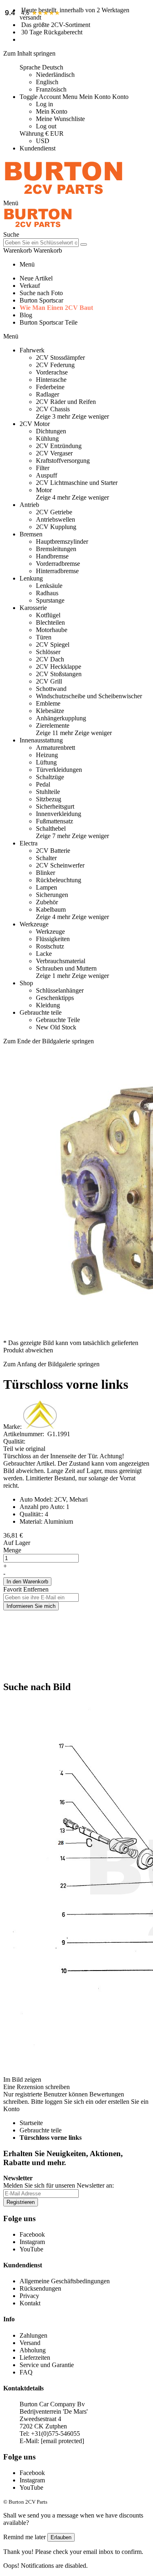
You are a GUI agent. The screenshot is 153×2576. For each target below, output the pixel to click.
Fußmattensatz (54, 821)
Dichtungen (51, 431)
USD (43, 141)
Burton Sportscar (41, 300)
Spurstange (50, 600)
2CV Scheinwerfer (60, 865)
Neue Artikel (36, 278)
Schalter (46, 858)
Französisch (51, 89)
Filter (43, 468)
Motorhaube (52, 630)
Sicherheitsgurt (55, 806)
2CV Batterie (53, 851)
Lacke (44, 954)
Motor (44, 490)
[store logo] (64, 196)
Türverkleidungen (59, 770)
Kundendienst (38, 148)
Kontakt (30, 2303)
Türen (44, 637)
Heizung (47, 755)
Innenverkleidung (59, 814)
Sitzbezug (49, 799)
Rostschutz (50, 946)
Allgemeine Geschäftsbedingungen (65, 2281)
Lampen (47, 887)
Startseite (31, 2123)
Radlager (48, 394)
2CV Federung (55, 365)
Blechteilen (50, 622)
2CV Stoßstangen (59, 674)
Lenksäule (49, 586)
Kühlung (47, 438)
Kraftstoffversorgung (63, 461)
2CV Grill (49, 681)
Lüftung (46, 762)
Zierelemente (53, 725)
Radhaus (47, 593)
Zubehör (47, 902)
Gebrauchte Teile (58, 1020)
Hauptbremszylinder (62, 541)
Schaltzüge (50, 777)
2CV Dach (50, 659)
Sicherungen (52, 895)
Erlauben (61, 2537)
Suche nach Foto (41, 293)
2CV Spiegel (53, 645)
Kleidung (48, 1005)
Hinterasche (51, 380)
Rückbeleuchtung (59, 880)
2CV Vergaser (54, 453)
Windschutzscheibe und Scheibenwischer (89, 696)
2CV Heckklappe (59, 667)
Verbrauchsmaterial (61, 961)
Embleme (48, 703)
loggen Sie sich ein (69, 2102)
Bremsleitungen (56, 549)
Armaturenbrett (55, 748)
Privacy (29, 2296)
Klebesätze (50, 711)
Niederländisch (55, 75)
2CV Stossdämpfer (60, 358)
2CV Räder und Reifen (66, 402)
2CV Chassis (53, 409)
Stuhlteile (48, 792)
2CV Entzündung (59, 446)
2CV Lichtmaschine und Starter (77, 483)
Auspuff (47, 475)
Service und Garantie (47, 2365)
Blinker (45, 873)
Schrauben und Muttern (66, 968)
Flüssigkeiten (53, 939)
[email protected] (62, 2441)
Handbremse (52, 556)
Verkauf (30, 286)
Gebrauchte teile (41, 2130)
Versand (30, 2343)
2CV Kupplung (56, 527)
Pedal (43, 784)
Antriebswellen (55, 519)
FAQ (26, 2372)
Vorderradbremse (58, 564)
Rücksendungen (40, 2288)
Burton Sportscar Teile (49, 322)
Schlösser (48, 652)
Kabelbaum (51, 909)
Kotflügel (48, 615)
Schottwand (51, 689)
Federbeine (50, 387)
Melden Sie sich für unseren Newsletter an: (59, 2185)
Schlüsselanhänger (60, 990)
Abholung (33, 2350)
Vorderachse (52, 372)
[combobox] (41, 243)
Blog (26, 315)
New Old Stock (56, 1027)
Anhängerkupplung (61, 718)
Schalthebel (51, 828)
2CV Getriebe (54, 512)
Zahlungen (33, 2335)
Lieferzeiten (35, 2357)
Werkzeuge (50, 932)
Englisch (47, 82)
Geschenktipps (55, 998)
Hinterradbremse (57, 571)
